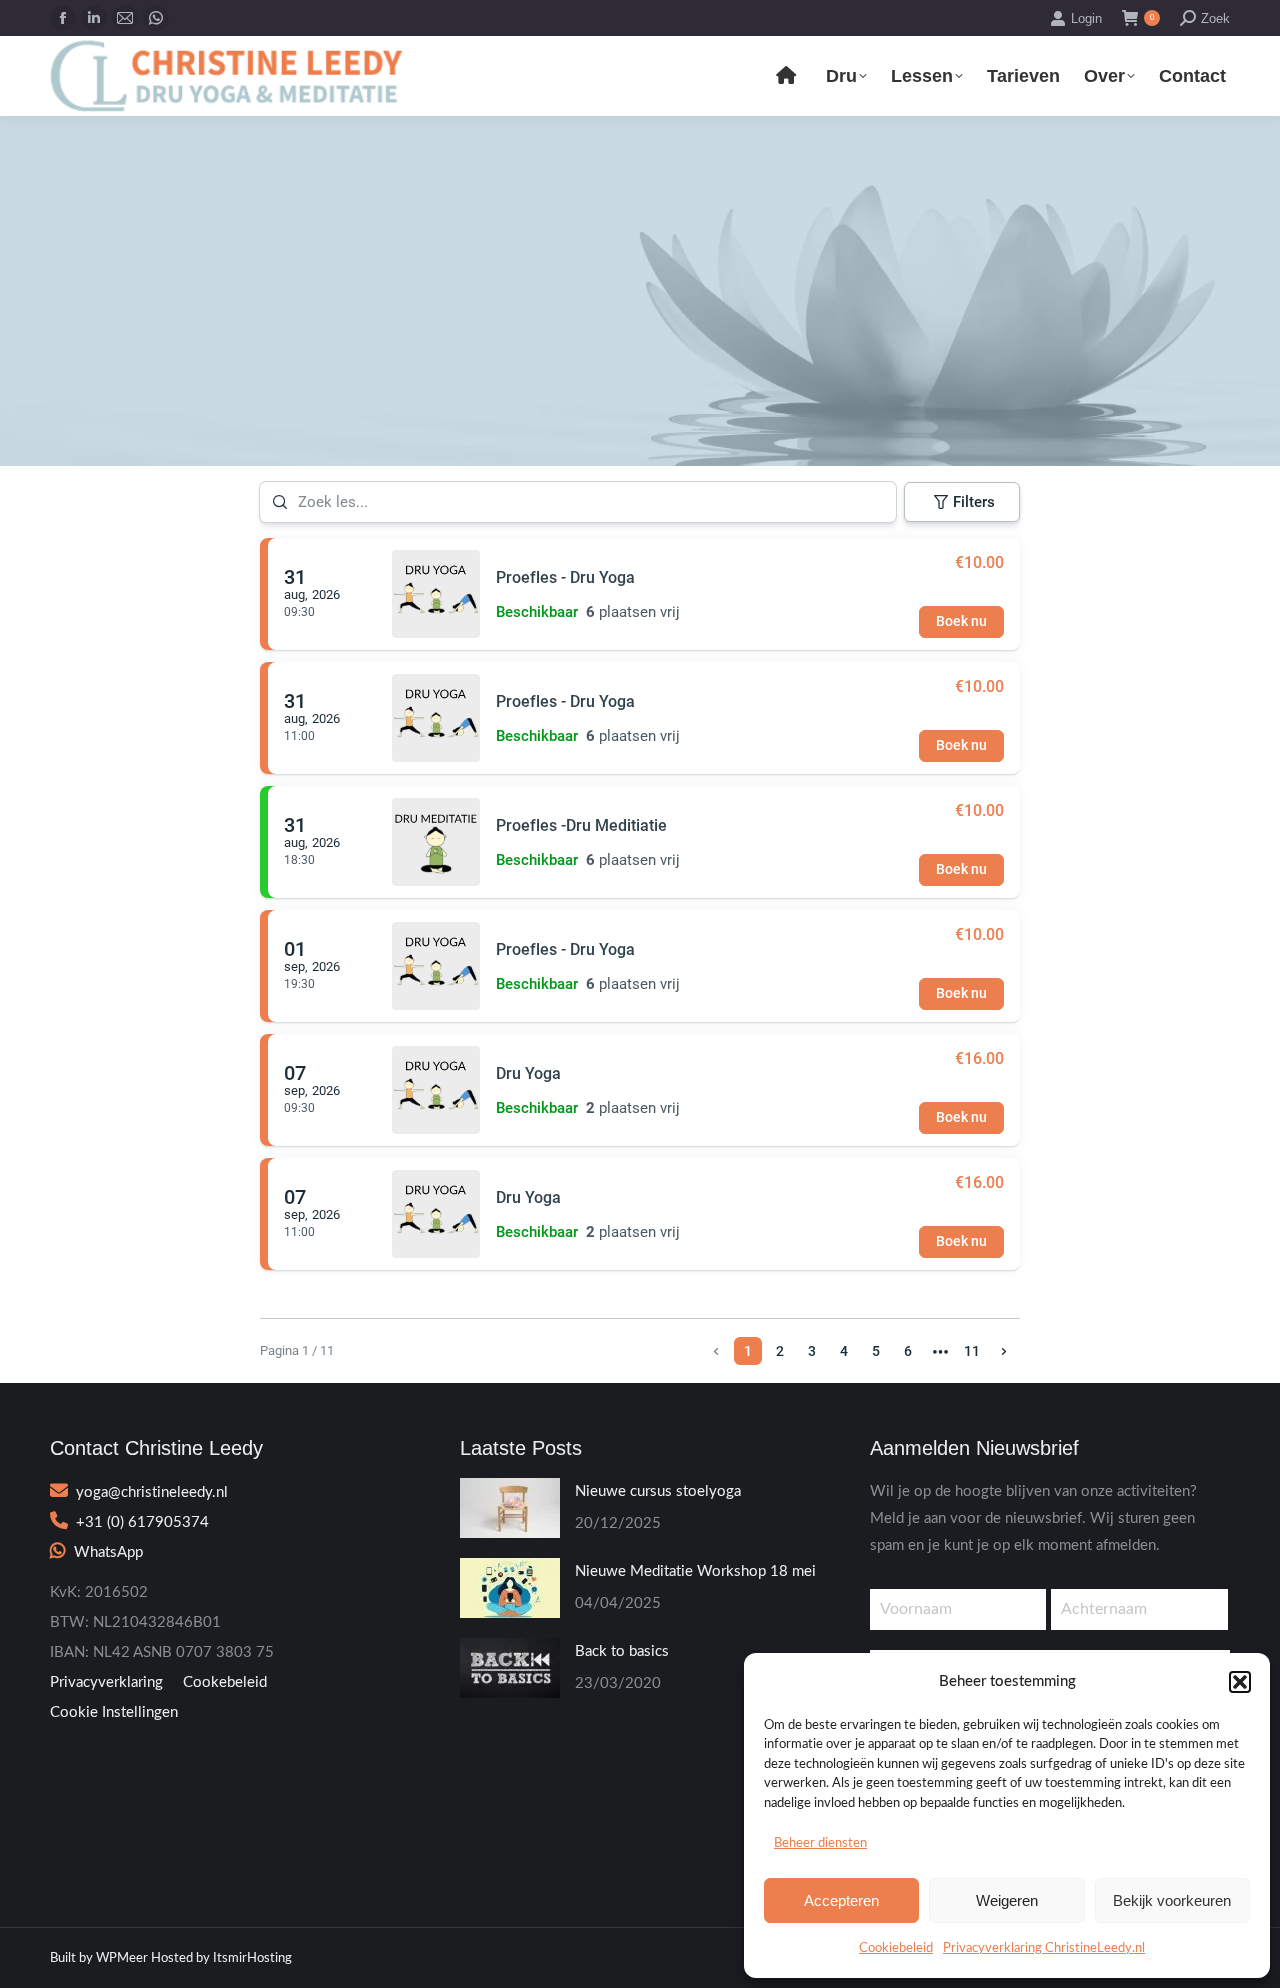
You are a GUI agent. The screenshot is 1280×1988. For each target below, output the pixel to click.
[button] (1240, 1682)
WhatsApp (108, 1552)
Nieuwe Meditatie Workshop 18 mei (695, 1571)
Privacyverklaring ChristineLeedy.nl (1044, 1948)
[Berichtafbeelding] (510, 1508)
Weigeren (1007, 1900)
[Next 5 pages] (940, 1351)
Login (1086, 18)
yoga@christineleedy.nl (152, 1492)
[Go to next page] (1004, 1351)
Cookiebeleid (896, 1948)
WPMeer (122, 1958)
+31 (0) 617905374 (142, 1522)
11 (972, 1351)
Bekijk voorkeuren (1172, 1900)
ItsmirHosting (252, 1958)
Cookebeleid (225, 1682)
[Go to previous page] (716, 1351)
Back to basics (622, 1651)
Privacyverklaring (106, 1682)
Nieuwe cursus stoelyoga (658, 1491)
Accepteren (841, 1900)
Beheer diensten (820, 1843)
